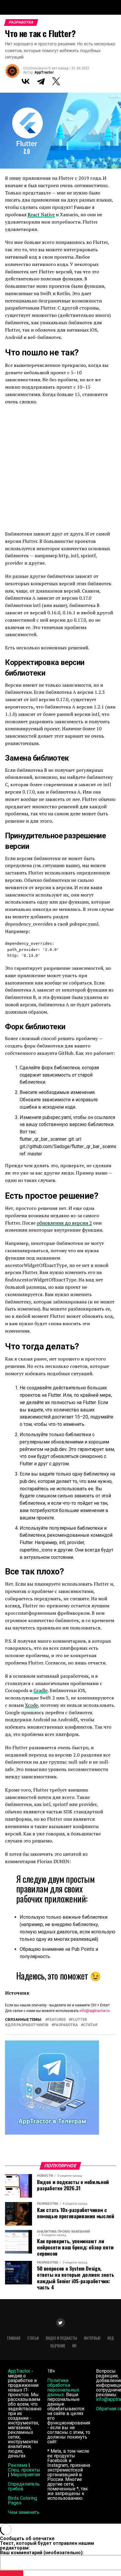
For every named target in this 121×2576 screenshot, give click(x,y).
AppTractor (44, 72)
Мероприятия (25, 2475)
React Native (41, 214)
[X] (56, 81)
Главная (14, 2338)
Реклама (18, 2465)
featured (57, 2020)
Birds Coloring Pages (22, 2501)
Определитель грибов (24, 2486)
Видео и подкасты (61, 2338)
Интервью (92, 2338)
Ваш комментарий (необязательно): (42, 2553)
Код (111, 2338)
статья (90, 2025)
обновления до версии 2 (64, 1223)
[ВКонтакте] (26, 81)
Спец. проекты (24, 2470)
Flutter (79, 2020)
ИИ (74, 2346)
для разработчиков (28, 2025)
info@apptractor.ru (95, 2011)
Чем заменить (24, 2512)
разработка (66, 2025)
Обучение (58, 2346)
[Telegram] (41, 81)
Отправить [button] (12, 2573)
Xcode (31, 1705)
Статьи (33, 2338)
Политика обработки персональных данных (63, 2388)
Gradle (41, 1690)
